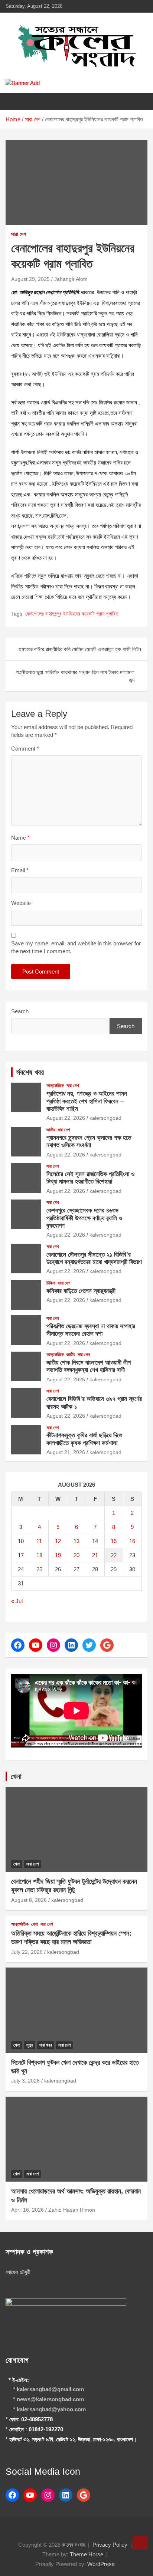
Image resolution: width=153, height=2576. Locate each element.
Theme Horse (87, 2554)
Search (20, 1011)
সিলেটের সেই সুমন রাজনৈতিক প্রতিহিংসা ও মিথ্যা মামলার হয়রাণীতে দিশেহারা (90, 1178)
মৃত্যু (30, 2045)
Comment (25, 749)
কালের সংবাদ (74, 2545)
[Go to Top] (140, 2543)
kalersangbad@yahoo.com (51, 2409)
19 (58, 1555)
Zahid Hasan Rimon (72, 2210)
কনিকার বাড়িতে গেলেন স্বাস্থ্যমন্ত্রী (81, 1291)
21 (95, 1555)
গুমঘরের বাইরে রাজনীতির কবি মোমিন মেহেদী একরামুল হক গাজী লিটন (80, 649)
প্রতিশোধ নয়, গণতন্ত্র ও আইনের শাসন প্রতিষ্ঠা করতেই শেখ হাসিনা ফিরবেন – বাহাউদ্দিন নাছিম (87, 1101)
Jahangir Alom (71, 279)
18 (39, 1555)
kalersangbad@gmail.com (50, 2389)
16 (132, 1541)
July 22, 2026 (27, 1952)
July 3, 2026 (25, 2081)
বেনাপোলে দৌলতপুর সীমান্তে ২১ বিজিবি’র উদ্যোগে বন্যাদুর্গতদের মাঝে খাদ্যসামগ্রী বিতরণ (94, 1258)
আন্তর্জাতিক (55, 1086)
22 (114, 1555)
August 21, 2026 (66, 1452)
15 (114, 1541)
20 (76, 1555)
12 (58, 1541)
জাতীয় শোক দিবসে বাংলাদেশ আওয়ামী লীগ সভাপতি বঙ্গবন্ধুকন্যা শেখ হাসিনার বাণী (89, 1366)
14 (95, 1541)
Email (20, 870)
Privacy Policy (110, 2545)
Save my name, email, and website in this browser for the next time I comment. (76, 947)
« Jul (17, 1601)
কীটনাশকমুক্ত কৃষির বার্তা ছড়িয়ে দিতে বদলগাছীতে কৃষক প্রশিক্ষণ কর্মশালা (84, 1439)
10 (21, 1541)
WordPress (101, 2564)
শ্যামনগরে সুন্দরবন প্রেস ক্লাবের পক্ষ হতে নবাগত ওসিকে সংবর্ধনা (89, 1141)
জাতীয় (51, 1130)
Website (21, 903)
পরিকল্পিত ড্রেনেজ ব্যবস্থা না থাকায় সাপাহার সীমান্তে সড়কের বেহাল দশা (91, 1330)
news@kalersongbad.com (50, 2399)
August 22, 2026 (66, 1118)
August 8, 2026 (29, 1900)
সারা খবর (46, 2045)
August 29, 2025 (30, 279)
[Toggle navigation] (15, 101)
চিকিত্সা (51, 1283)
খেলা (16, 1776)
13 (76, 1541)
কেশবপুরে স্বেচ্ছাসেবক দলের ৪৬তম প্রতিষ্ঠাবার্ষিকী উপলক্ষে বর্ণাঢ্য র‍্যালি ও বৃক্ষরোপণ (84, 1218)
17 (21, 1555)
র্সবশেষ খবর (30, 1072)
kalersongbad (105, 1118)
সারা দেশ (19, 234)
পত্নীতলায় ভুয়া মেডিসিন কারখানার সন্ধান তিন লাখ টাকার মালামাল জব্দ (75, 676)
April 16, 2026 (27, 2210)
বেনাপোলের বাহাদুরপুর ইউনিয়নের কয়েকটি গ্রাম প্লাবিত (72, 614)
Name (20, 838)
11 (39, 1541)
